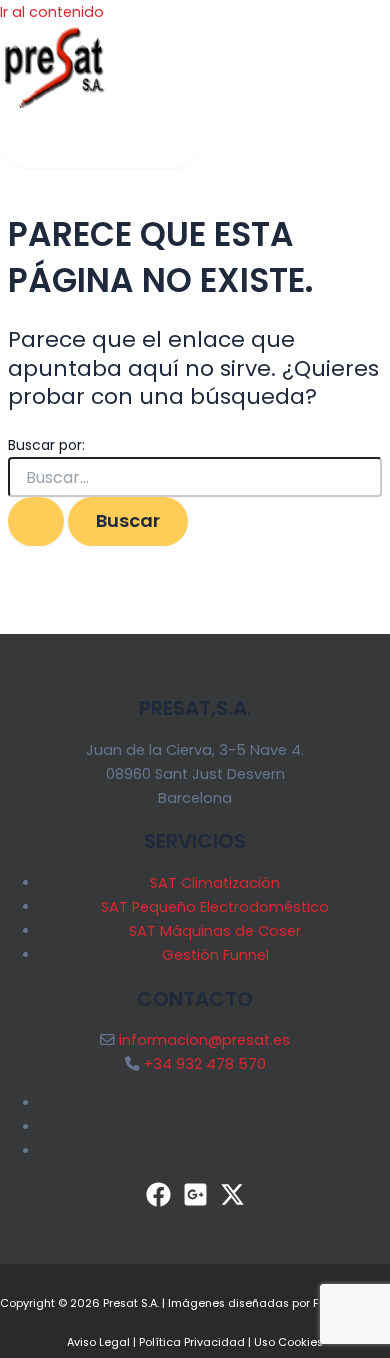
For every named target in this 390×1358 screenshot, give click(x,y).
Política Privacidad (192, 1342)
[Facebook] (158, 1202)
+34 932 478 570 (205, 1064)
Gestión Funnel (215, 955)
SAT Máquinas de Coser (215, 931)
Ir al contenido (52, 12)
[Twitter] (232, 1202)
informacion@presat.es (204, 1040)
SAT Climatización (215, 883)
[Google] (195, 1202)
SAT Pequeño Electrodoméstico (215, 907)
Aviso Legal (98, 1342)
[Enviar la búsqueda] (36, 521)
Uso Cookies (288, 1342)
